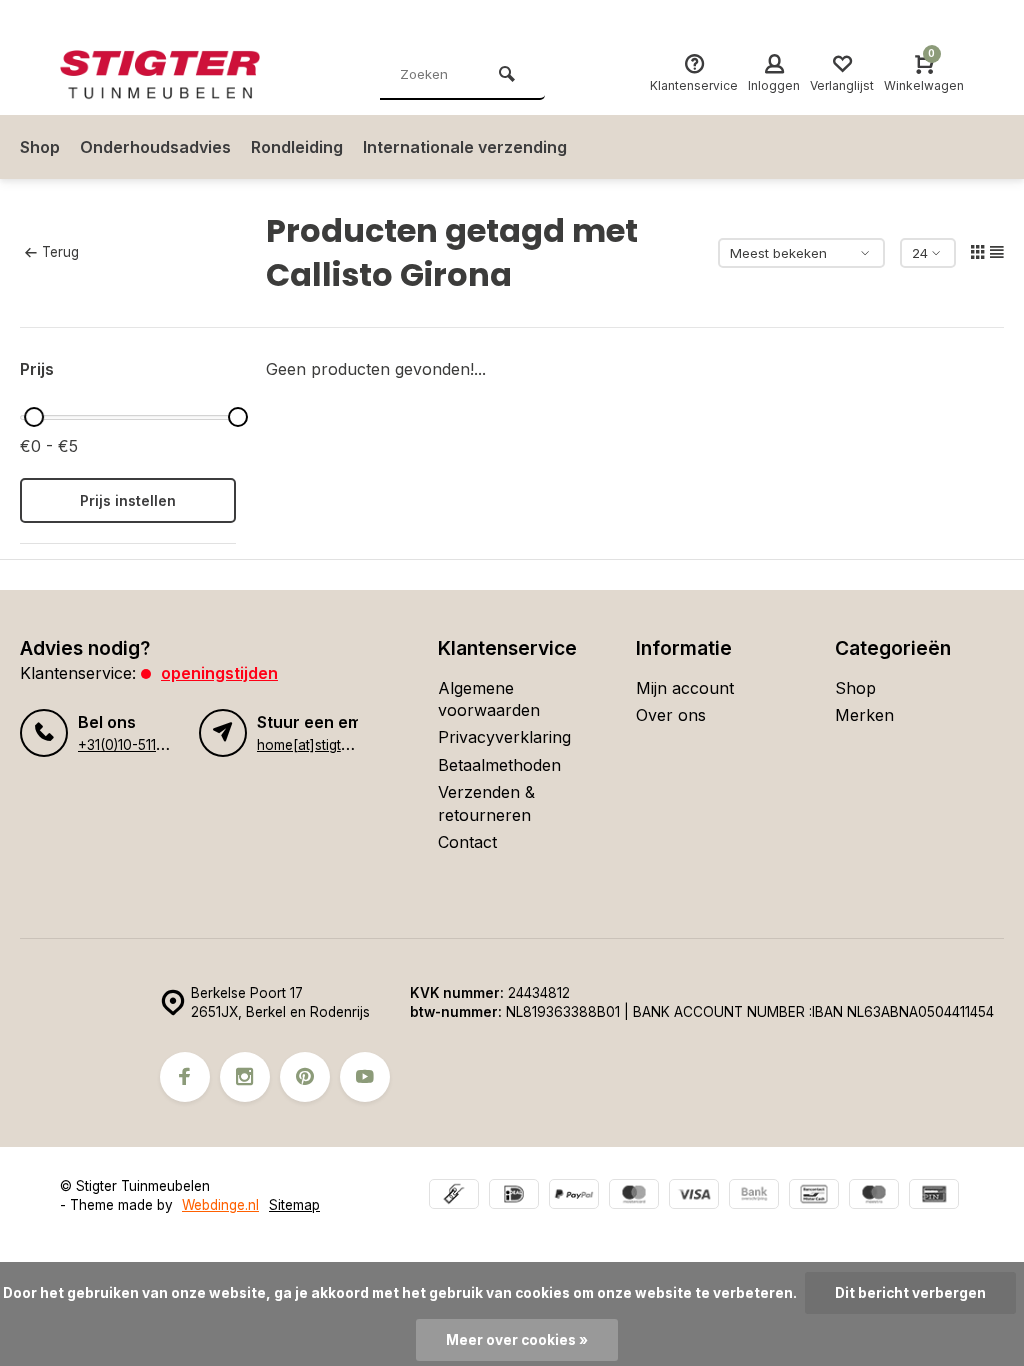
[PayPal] (574, 1196)
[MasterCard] (634, 1196)
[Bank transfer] (754, 1196)
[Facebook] (185, 1077)
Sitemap (294, 1205)
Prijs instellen (128, 500)
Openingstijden (219, 673)
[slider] (34, 417)
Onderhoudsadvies (155, 147)
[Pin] (934, 1196)
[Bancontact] (814, 1196)
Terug (60, 252)
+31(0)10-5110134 (132, 745)
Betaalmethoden (499, 765)
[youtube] (365, 1077)
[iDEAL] (514, 1196)
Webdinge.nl (220, 1205)
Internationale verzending (465, 147)
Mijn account (685, 688)
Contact (467, 842)
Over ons (671, 715)
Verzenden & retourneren (486, 803)
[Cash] (454, 1196)
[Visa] (694, 1196)
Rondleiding (297, 147)
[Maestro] (874, 1196)
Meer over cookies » (517, 1340)
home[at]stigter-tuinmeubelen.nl (357, 745)
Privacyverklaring (504, 737)
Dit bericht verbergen (910, 1293)
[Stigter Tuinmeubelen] (180, 75)
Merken (864, 715)
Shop (40, 147)
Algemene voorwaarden (489, 699)
